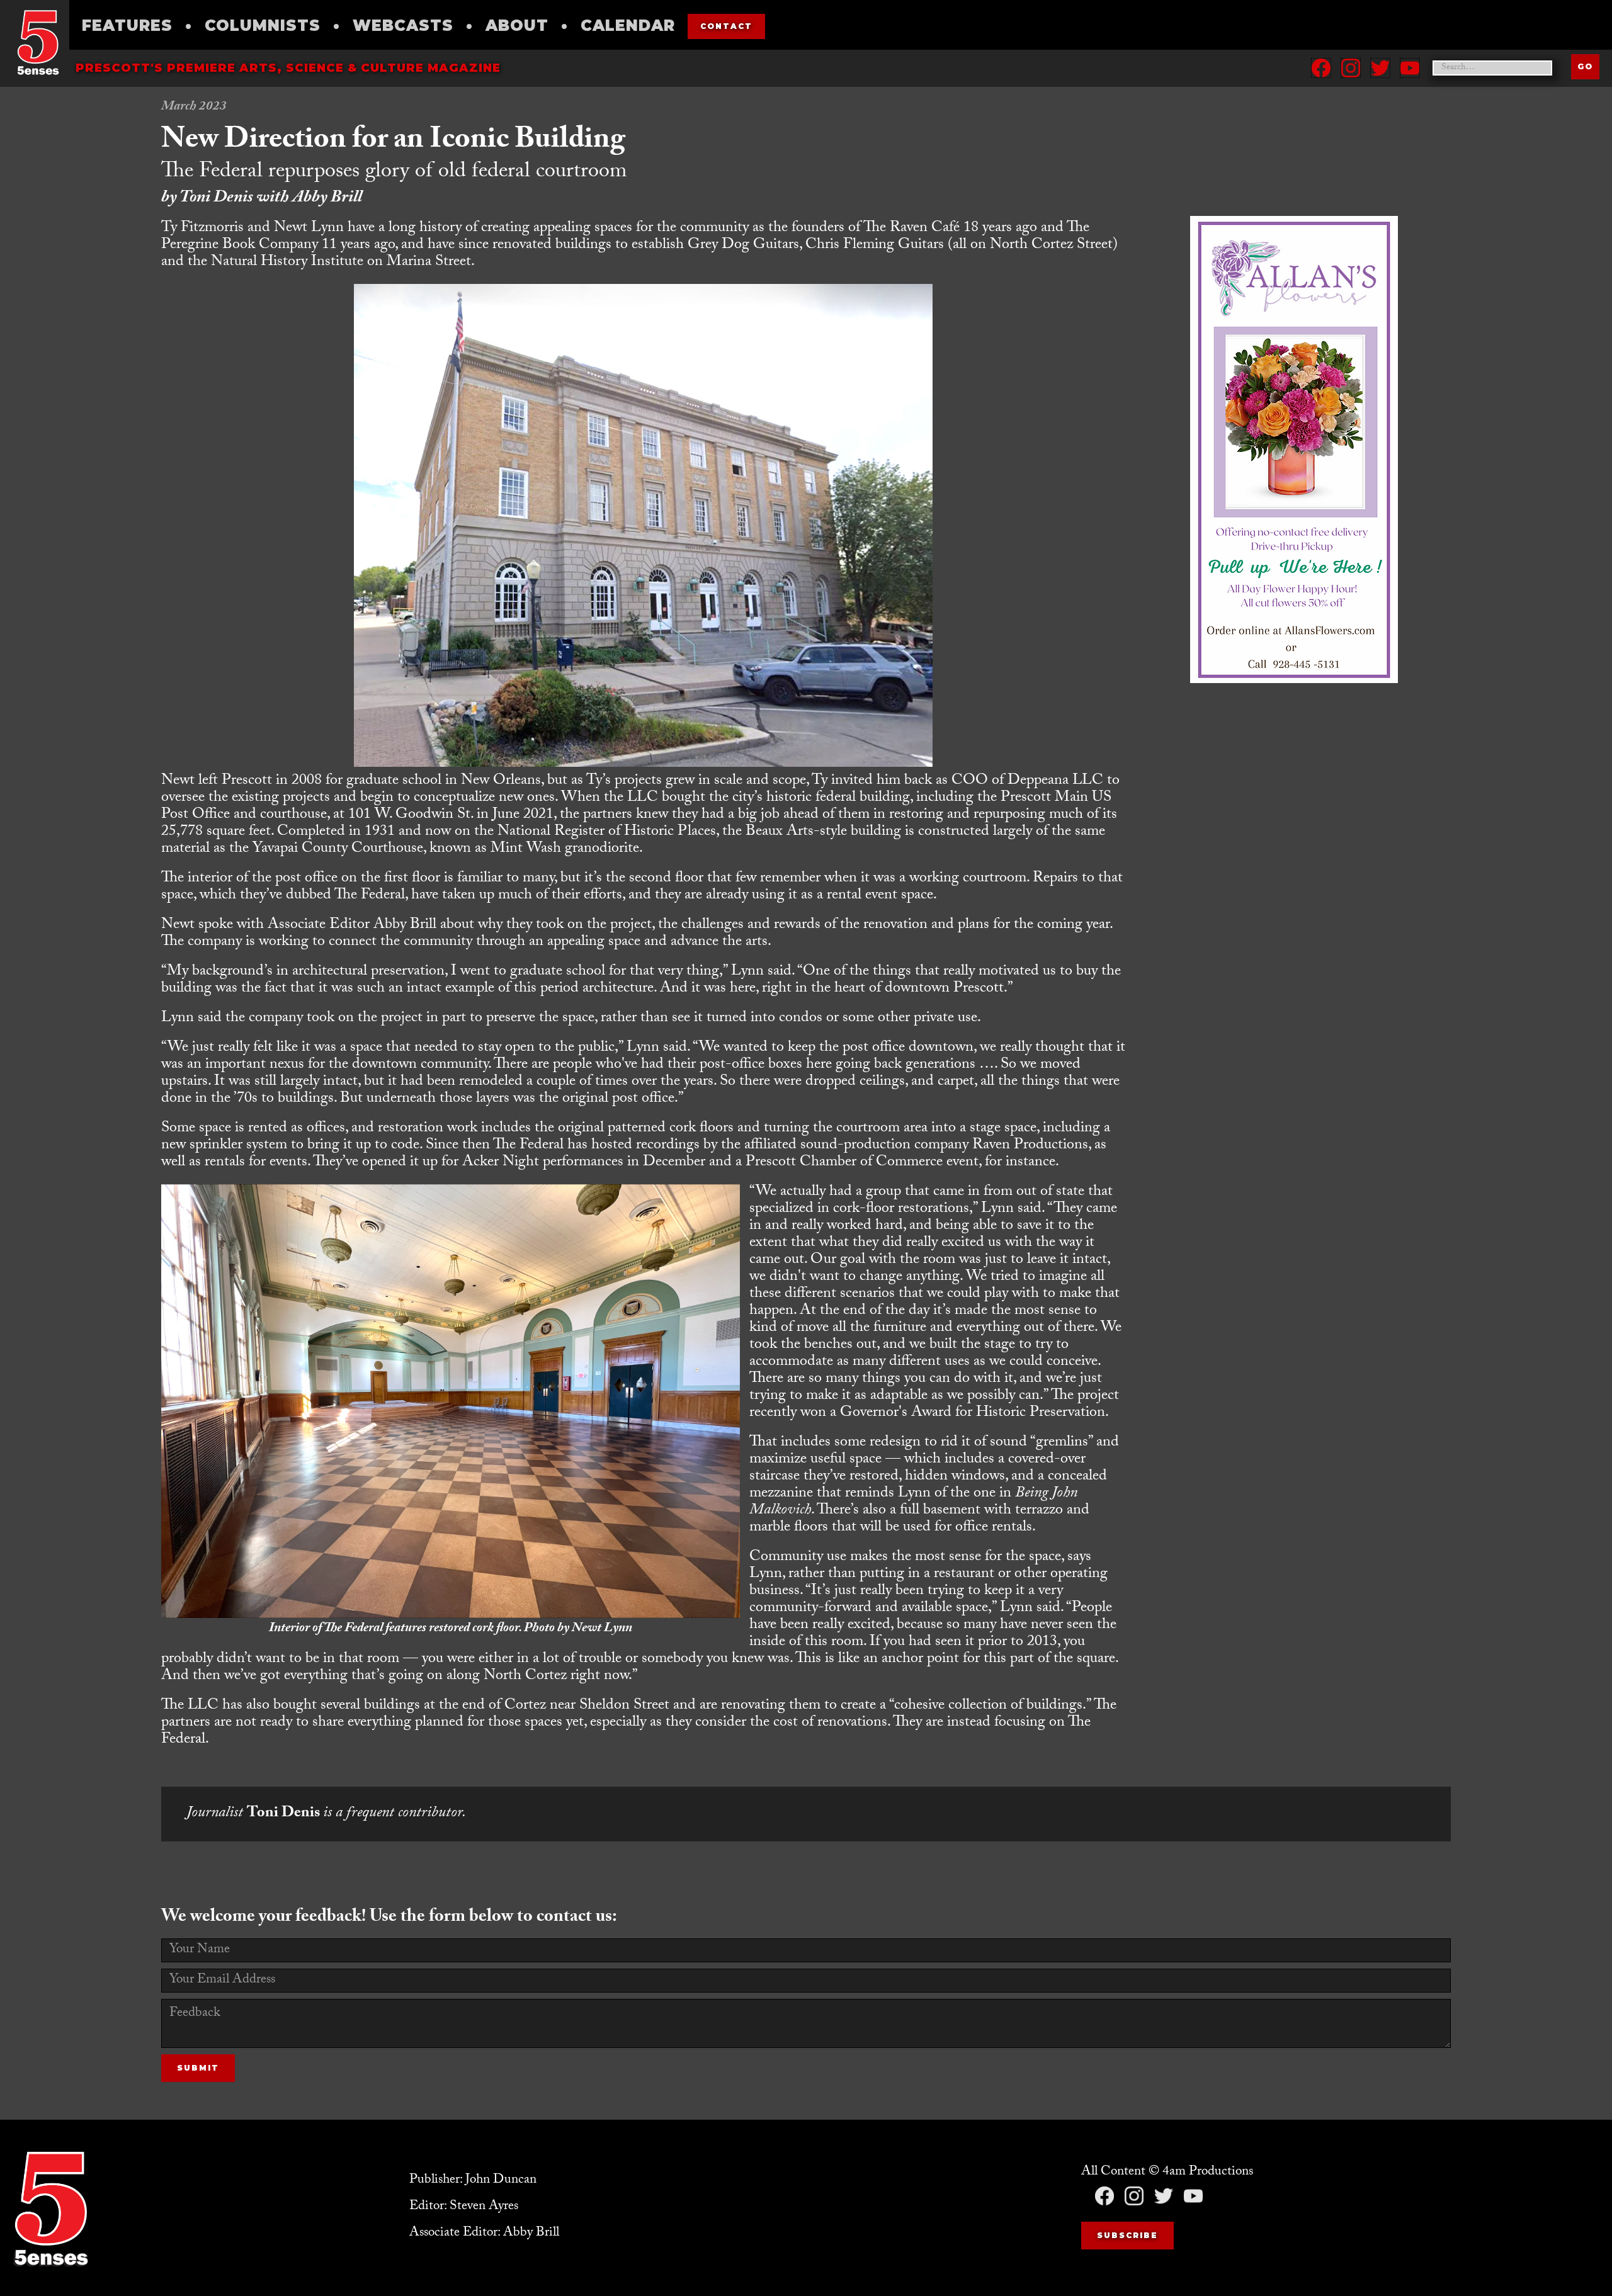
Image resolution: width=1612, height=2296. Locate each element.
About (517, 25)
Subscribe (1127, 2235)
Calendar (628, 25)
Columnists (263, 25)
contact (726, 26)
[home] (38, 42)
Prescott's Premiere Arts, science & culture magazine (288, 68)
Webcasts (403, 25)
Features (127, 25)
